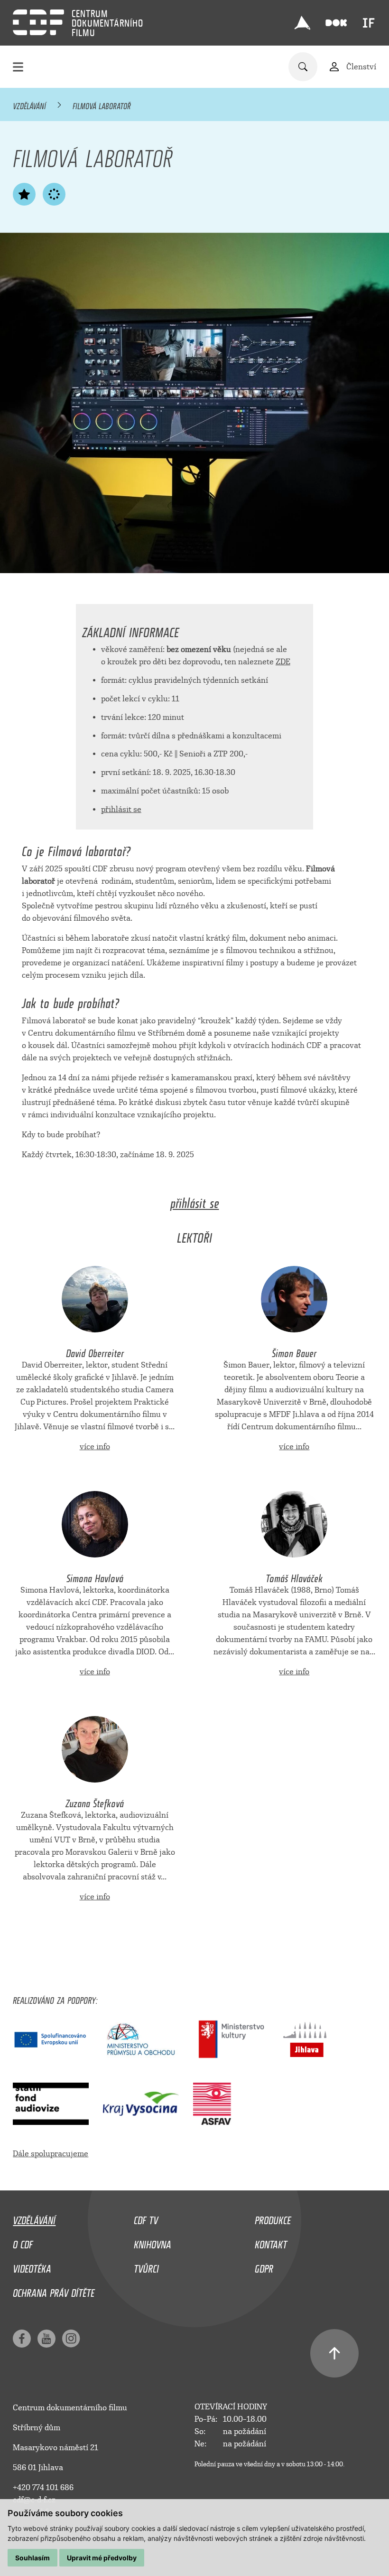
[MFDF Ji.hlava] (302, 23)
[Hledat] (303, 67)
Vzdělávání (29, 104)
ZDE (283, 662)
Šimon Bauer (294, 1351)
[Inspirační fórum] (369, 23)
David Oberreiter (95, 1351)
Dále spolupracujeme (51, 2154)
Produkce (273, 2218)
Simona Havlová (95, 1576)
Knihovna (153, 2242)
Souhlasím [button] (32, 2558)
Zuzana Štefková (95, 1801)
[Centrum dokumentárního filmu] (38, 22)
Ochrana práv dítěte (54, 2291)
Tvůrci (146, 2266)
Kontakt (271, 2242)
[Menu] (18, 67)
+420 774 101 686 (43, 2487)
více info (95, 1447)
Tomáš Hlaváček (294, 1576)
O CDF (23, 2242)
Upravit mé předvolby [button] (102, 2558)
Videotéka (32, 2266)
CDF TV (146, 2218)
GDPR (264, 2266)
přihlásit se (121, 809)
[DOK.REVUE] (336, 23)
